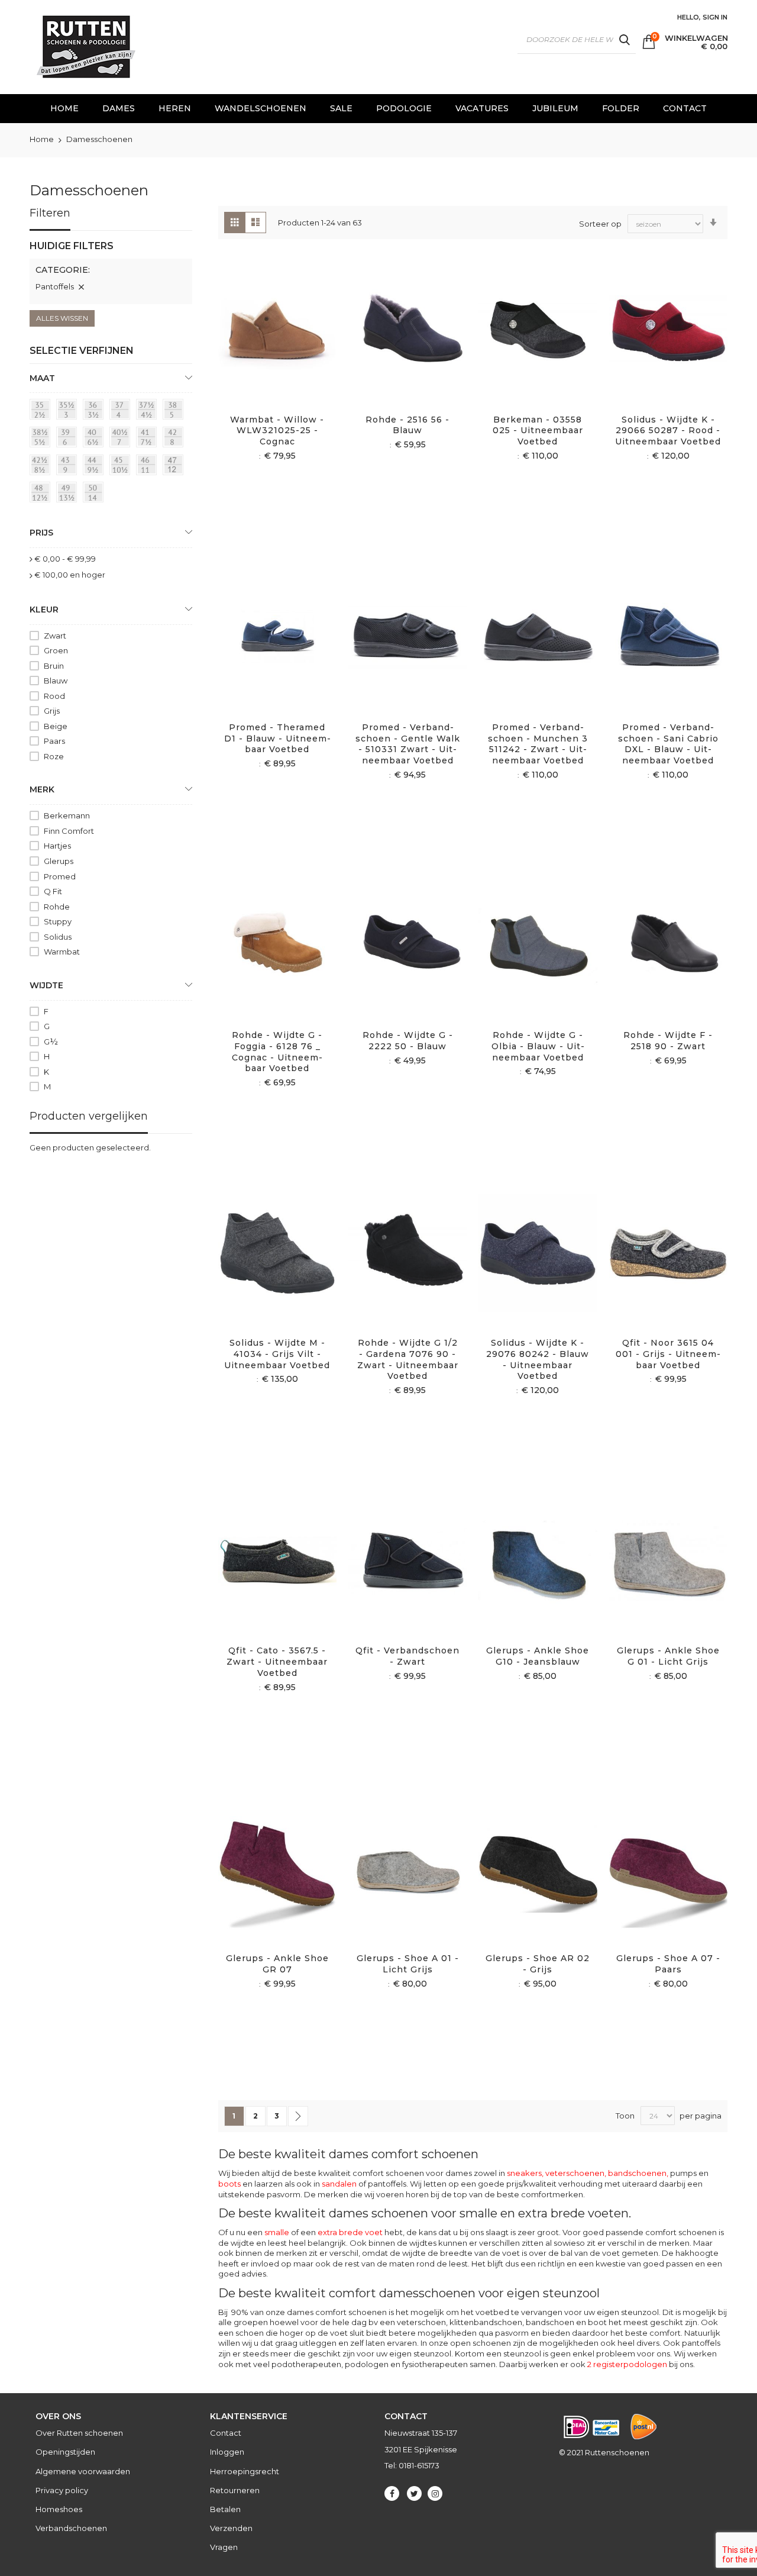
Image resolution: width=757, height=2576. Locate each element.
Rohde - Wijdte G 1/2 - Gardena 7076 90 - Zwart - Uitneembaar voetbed (408, 1360)
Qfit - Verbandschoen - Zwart (407, 1656)
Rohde (57, 907)
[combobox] (577, 40)
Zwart (55, 636)
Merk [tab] (42, 789)
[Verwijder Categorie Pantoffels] (81, 287)
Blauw (56, 681)
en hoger (70, 575)
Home (43, 139)
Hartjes (57, 846)
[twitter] (414, 2493)
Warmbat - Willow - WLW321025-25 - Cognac (277, 431)
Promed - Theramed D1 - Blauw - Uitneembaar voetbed (277, 739)
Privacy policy (62, 2490)
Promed (60, 876)
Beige (56, 726)
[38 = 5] (175, 411)
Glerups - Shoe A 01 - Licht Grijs (408, 1964)
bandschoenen (637, 2173)
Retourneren (235, 2490)
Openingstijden (65, 2452)
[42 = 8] (175, 439)
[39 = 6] (69, 439)
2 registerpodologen (627, 2364)
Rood (54, 696)
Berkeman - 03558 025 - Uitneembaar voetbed (538, 431)
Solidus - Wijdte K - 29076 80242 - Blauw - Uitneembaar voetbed (538, 1360)
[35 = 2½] (42, 411)
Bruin (54, 666)
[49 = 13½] (69, 494)
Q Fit (53, 891)
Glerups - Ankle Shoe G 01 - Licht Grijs (668, 1656)
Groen (56, 650)
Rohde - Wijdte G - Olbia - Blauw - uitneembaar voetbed (538, 1046)
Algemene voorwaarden (83, 2471)
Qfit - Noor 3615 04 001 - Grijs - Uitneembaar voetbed (668, 1354)
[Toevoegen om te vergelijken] (291, 344)
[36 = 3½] (95, 411)
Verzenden (231, 2528)
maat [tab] (42, 378)
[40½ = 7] (122, 439)
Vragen (224, 2547)
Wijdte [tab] (46, 985)
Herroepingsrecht (245, 2471)
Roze (54, 756)
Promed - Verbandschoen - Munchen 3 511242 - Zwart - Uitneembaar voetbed (538, 744)
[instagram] (435, 2493)
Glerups (59, 861)
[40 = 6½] (95, 439)
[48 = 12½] (42, 494)
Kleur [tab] (44, 610)
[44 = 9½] (95, 467)
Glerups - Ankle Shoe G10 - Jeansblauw (538, 1656)
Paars (54, 741)
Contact (226, 2433)
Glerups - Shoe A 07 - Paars (668, 1964)
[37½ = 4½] (148, 411)
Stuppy (58, 921)
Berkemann (67, 815)
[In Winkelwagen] (263, 344)
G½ (51, 1042)
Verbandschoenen (71, 2528)
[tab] (111, 272)
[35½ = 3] (69, 411)
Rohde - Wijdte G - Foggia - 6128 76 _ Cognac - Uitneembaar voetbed (277, 1052)
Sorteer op (600, 224)
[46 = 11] (148, 467)
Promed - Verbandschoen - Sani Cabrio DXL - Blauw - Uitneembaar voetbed (668, 744)
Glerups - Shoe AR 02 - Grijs (538, 1964)
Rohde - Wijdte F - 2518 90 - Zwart (668, 1041)
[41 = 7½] (148, 439)
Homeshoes (59, 2509)
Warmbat (62, 952)
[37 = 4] (122, 411)
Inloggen (227, 2452)
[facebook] (392, 2493)
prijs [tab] (41, 533)
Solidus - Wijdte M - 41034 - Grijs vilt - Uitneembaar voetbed (277, 1354)
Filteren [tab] (50, 213)
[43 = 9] (69, 467)
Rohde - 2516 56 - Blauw (407, 425)
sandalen (339, 2184)
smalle (277, 2232)
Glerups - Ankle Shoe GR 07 (277, 1964)
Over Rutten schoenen (79, 2433)
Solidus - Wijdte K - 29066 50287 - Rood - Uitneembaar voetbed (668, 431)
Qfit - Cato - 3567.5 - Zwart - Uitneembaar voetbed (277, 1662)
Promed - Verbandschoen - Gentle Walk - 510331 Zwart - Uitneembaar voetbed (408, 744)
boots (229, 2184)
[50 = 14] (95, 494)
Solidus (58, 937)
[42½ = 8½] (42, 467)
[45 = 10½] (122, 467)
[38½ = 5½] (42, 439)
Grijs (52, 711)
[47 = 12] (175, 467)
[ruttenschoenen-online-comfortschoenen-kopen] (85, 47)
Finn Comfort (69, 831)
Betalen (225, 2509)
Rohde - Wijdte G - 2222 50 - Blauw (408, 1041)
